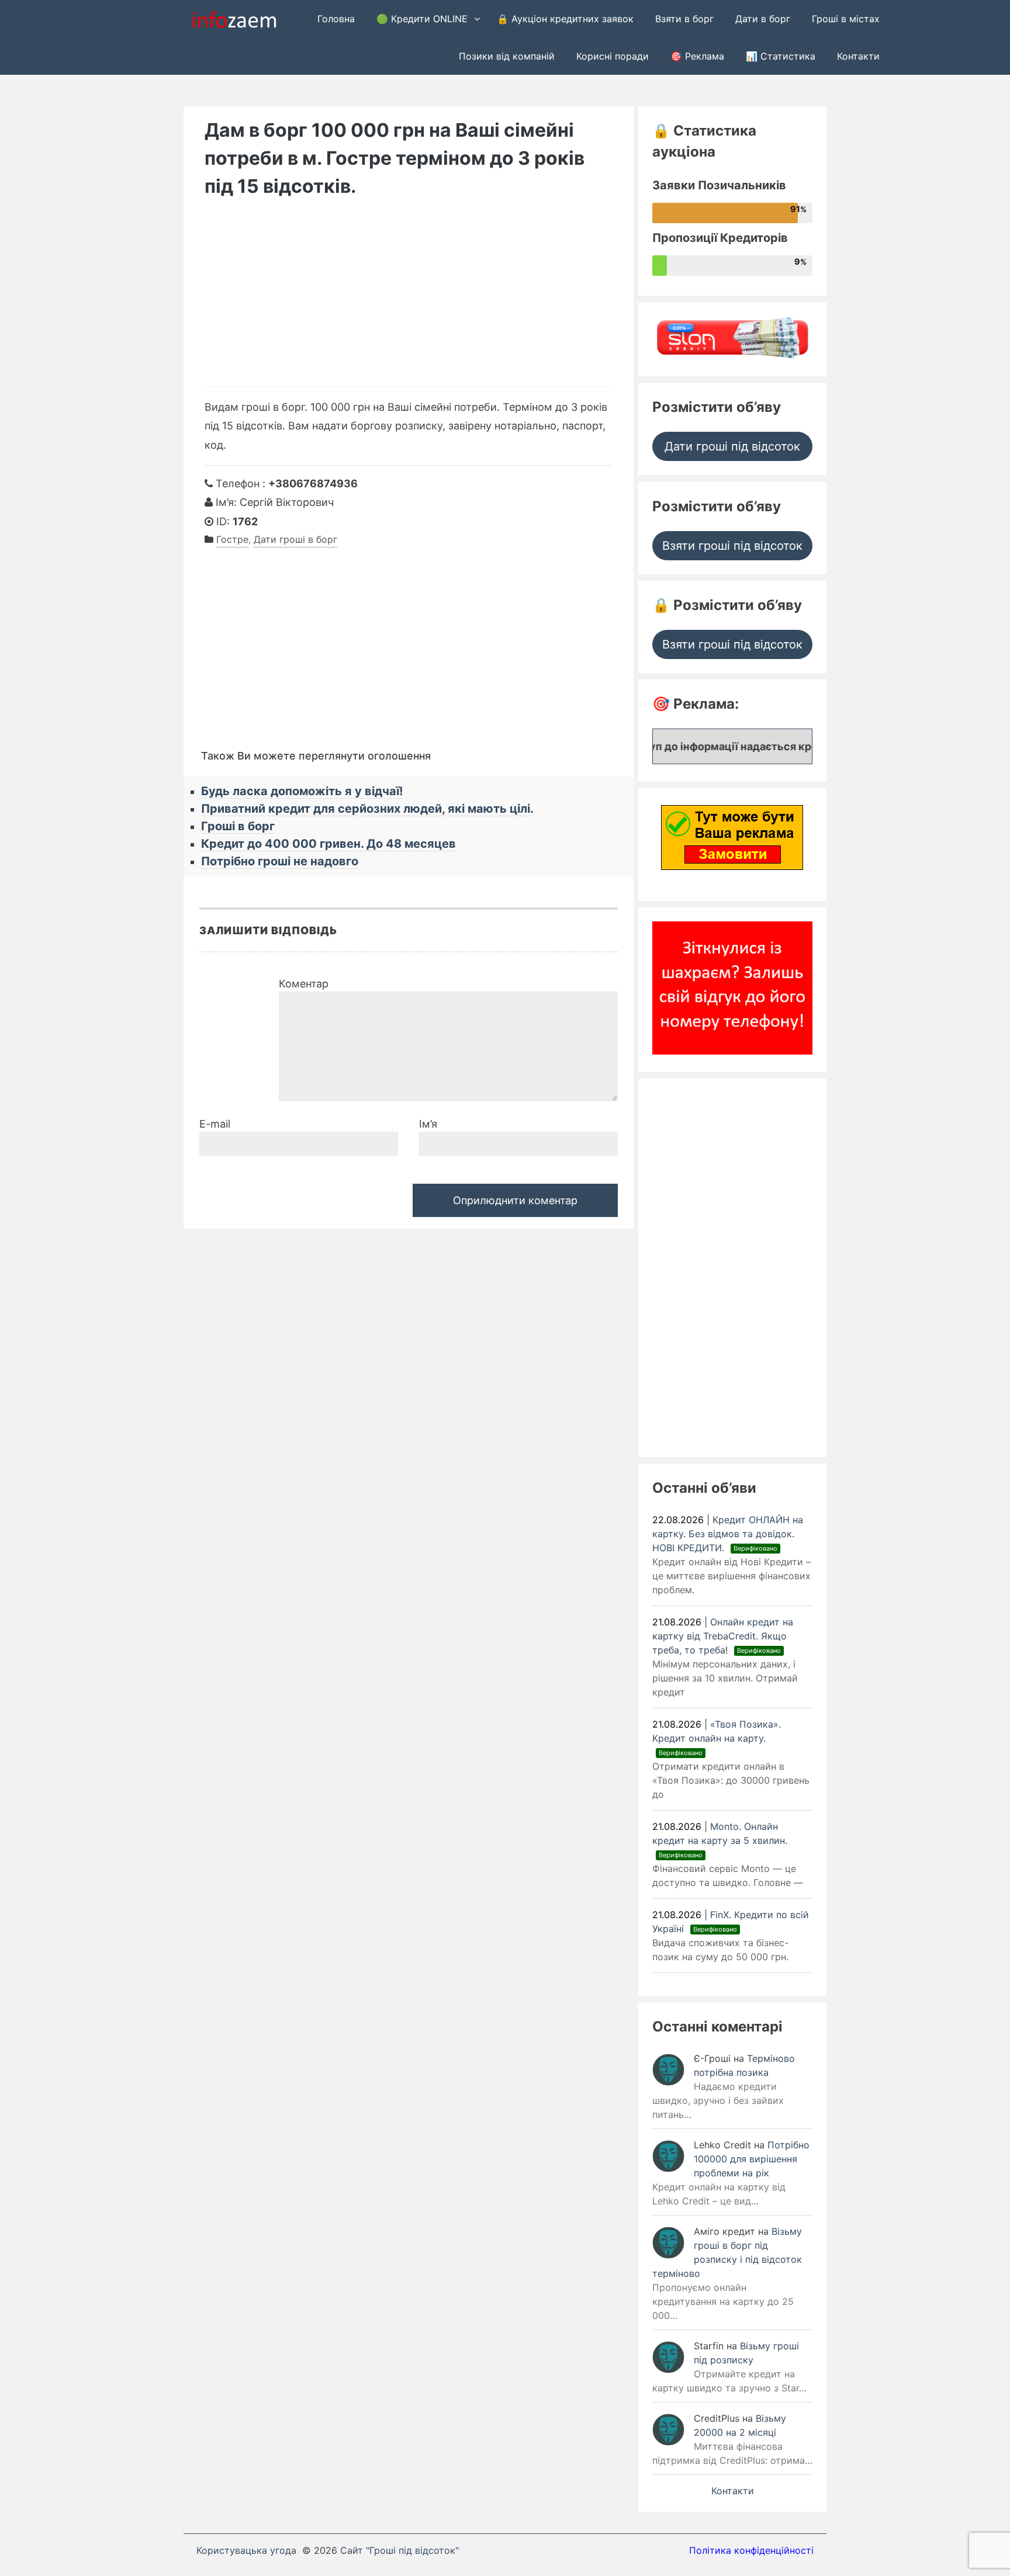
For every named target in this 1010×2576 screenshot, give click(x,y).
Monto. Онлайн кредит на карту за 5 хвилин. (721, 1840)
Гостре (232, 539)
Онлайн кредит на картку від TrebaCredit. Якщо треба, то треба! (723, 1636)
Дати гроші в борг (295, 539)
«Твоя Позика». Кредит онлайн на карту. (717, 1738)
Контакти (858, 56)
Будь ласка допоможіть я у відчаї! (302, 791)
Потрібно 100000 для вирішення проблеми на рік (752, 2159)
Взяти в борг (684, 19)
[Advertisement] (409, 299)
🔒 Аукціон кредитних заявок (565, 19)
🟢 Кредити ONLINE (422, 19)
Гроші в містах (846, 19)
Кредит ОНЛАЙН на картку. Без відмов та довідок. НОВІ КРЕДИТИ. (728, 1534)
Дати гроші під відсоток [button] (732, 446)
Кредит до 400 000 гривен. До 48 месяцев (328, 844)
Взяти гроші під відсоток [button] (732, 546)
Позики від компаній (507, 56)
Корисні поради (613, 56)
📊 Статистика (781, 56)
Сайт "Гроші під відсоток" (399, 2550)
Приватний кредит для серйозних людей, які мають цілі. (367, 809)
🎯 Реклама (697, 56)
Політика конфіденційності (751, 2550)
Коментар (304, 984)
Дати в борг (763, 19)
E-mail (215, 1124)
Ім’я (428, 1124)
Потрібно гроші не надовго (280, 861)
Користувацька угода (246, 2550)
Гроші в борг (238, 826)
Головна (336, 19)
